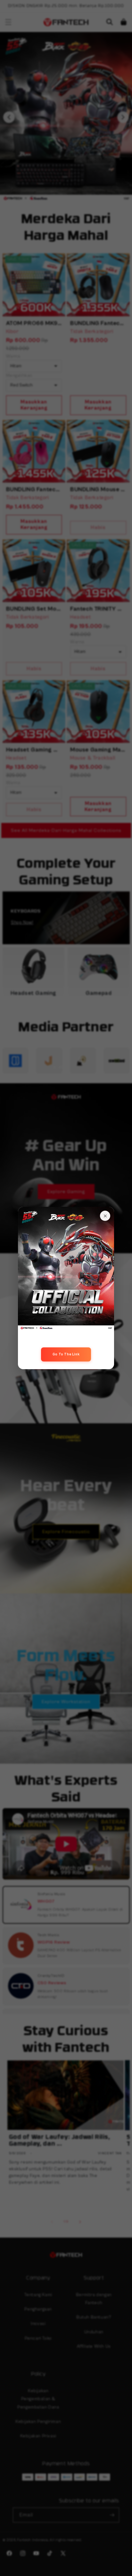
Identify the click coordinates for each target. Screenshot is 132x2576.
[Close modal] (105, 1216)
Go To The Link (66, 1354)
